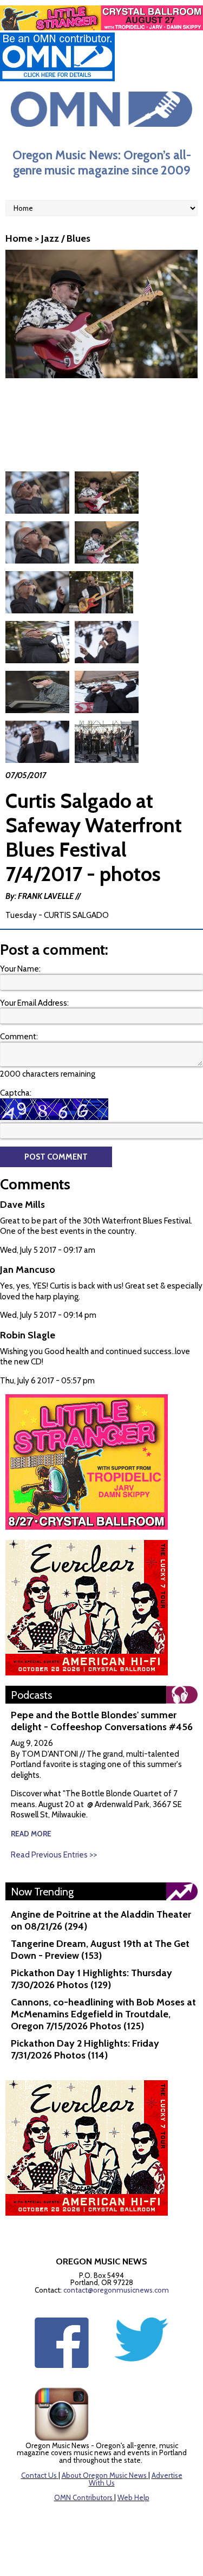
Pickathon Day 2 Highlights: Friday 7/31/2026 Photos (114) (85, 2049)
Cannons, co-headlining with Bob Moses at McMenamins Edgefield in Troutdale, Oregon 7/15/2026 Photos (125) (103, 2014)
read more (31, 1834)
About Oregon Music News (104, 2475)
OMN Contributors (83, 2497)
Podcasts (31, 1695)
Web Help (133, 2497)
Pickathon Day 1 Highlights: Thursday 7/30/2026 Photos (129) (91, 1979)
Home (19, 238)
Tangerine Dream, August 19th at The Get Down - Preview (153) (100, 1950)
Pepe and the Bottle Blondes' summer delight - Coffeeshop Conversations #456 (102, 1721)
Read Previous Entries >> (54, 1855)
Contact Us (39, 2475)
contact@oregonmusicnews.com (116, 2290)
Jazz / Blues (66, 238)
